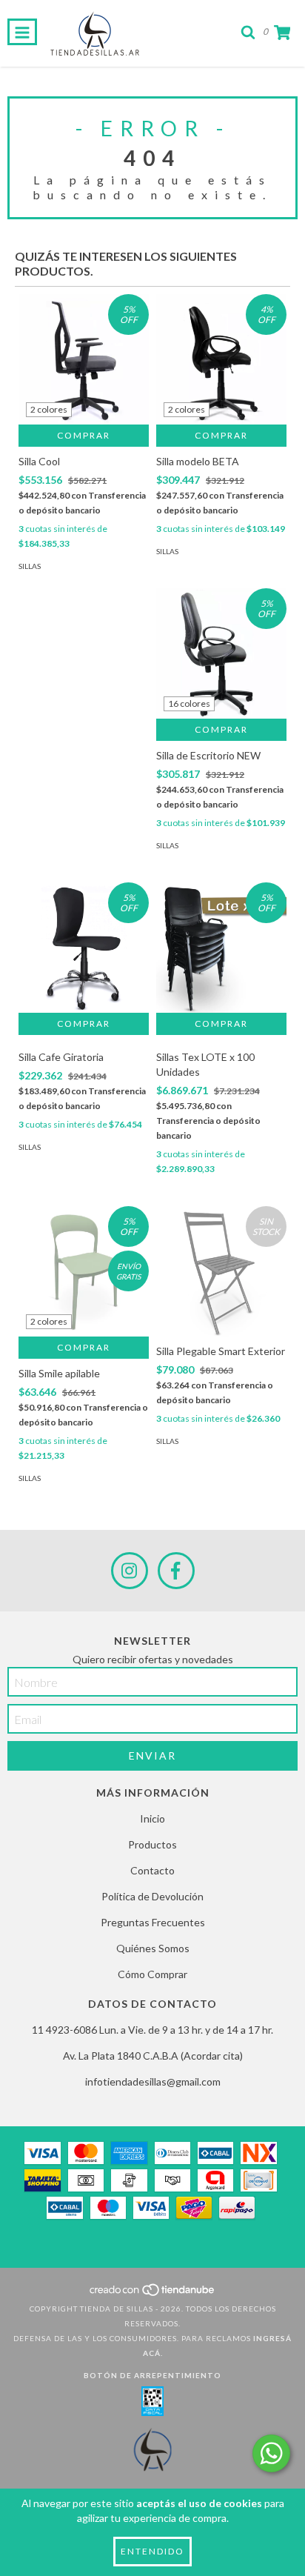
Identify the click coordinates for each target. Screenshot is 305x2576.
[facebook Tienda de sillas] (176, 1571)
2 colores (49, 409)
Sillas (30, 566)
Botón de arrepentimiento (152, 2375)
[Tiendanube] (153, 2294)
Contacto (152, 1870)
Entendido (152, 2551)
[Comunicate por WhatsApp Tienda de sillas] (271, 2453)
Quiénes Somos (153, 1948)
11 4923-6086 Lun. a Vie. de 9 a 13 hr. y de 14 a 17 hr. (152, 2030)
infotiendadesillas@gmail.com (153, 2081)
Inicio (152, 1818)
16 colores (189, 703)
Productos (152, 1844)
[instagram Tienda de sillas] (130, 1571)
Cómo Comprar (152, 1974)
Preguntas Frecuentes (153, 1922)
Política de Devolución (152, 1896)
